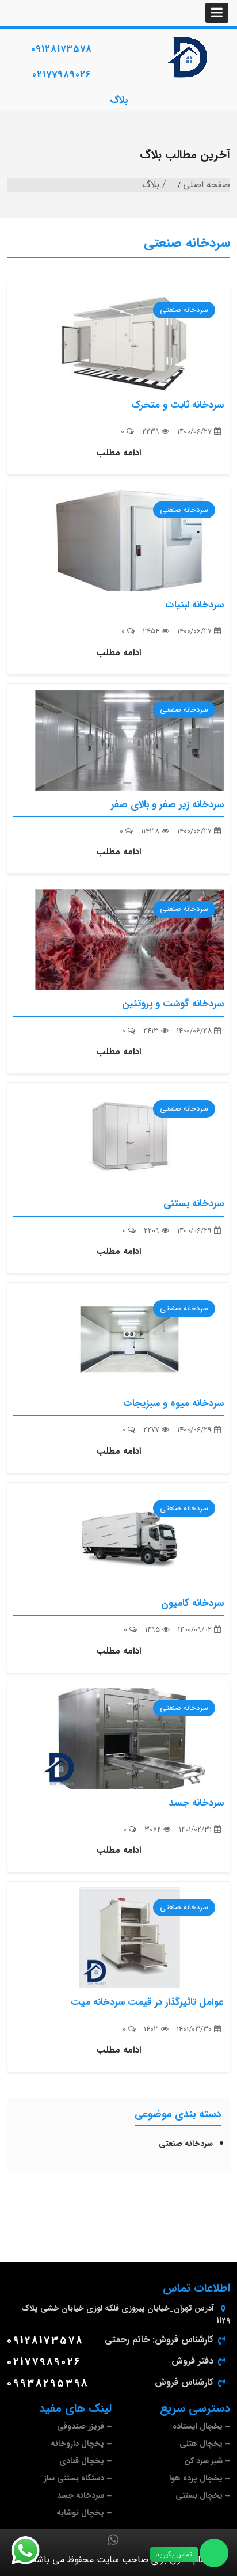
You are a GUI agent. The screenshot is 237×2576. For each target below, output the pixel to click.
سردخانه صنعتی (187, 243)
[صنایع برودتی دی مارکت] (188, 58)
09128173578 (62, 49)
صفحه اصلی (207, 185)
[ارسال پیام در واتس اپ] (32, 2551)
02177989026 (62, 75)
